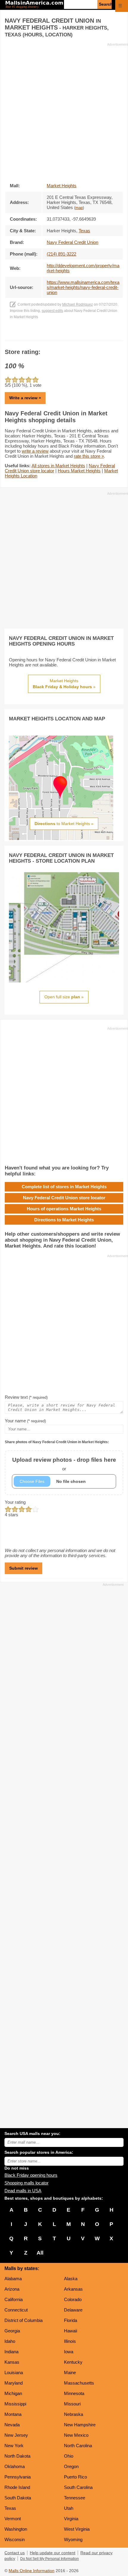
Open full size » (64, 997)
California (14, 2299)
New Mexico (76, 2435)
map (79, 208)
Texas (10, 2508)
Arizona (12, 2289)
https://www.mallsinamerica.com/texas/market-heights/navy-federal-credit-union (83, 287)
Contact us (15, 2553)
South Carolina (78, 2487)
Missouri (72, 2404)
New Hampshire (80, 2425)
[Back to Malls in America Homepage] (34, 5)
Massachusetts (79, 2383)
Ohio (69, 2456)
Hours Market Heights (79, 471)
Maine (70, 2372)
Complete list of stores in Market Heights (64, 1187)
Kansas (12, 2362)
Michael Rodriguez (78, 304)
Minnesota (74, 2393)
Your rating (15, 1502)
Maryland (14, 2383)
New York (14, 2446)
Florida (71, 2320)
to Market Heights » (64, 824)
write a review (35, 451)
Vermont (13, 2519)
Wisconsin (15, 2539)
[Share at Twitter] (64, 335)
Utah (69, 2508)
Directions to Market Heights (64, 1220)
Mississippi (15, 2404)
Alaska (71, 2279)
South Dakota (18, 2498)
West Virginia (77, 2529)
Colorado (73, 2299)
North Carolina (78, 2446)
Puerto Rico (75, 2477)
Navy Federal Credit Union (72, 242)
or (64, 1464)
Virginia (71, 2519)
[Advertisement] (64, 111)
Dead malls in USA (23, 2191)
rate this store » (89, 456)
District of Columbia (24, 2320)
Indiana (11, 2352)
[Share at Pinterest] (72, 335)
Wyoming (73, 2539)
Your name (25, 1421)
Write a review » (25, 398)
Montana (13, 2414)
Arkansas (73, 2289)
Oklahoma (15, 2466)
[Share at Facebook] (56, 335)
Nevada (12, 2425)
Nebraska (74, 2414)
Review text (26, 1397)
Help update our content (53, 2553)
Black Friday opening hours (31, 2175)
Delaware (73, 2310)
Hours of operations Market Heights (64, 1209)
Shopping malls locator (26, 2183)
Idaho (10, 2341)
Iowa (69, 2352)
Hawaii (71, 2331)
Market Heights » (64, 684)
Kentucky (73, 2362)
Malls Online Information (32, 2571)
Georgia (12, 2331)
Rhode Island (17, 2487)
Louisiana (14, 2372)
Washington (16, 2529)
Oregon (71, 2466)
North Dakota (17, 2456)
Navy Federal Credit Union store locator (64, 1198)
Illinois (70, 2341)
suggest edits (52, 311)
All (40, 2253)
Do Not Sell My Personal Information (50, 2559)
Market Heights (62, 186)
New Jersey (16, 2435)
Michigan (13, 2393)
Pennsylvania (18, 2477)
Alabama (13, 2279)
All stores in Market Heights (58, 466)
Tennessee (75, 2498)
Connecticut (16, 2310)
